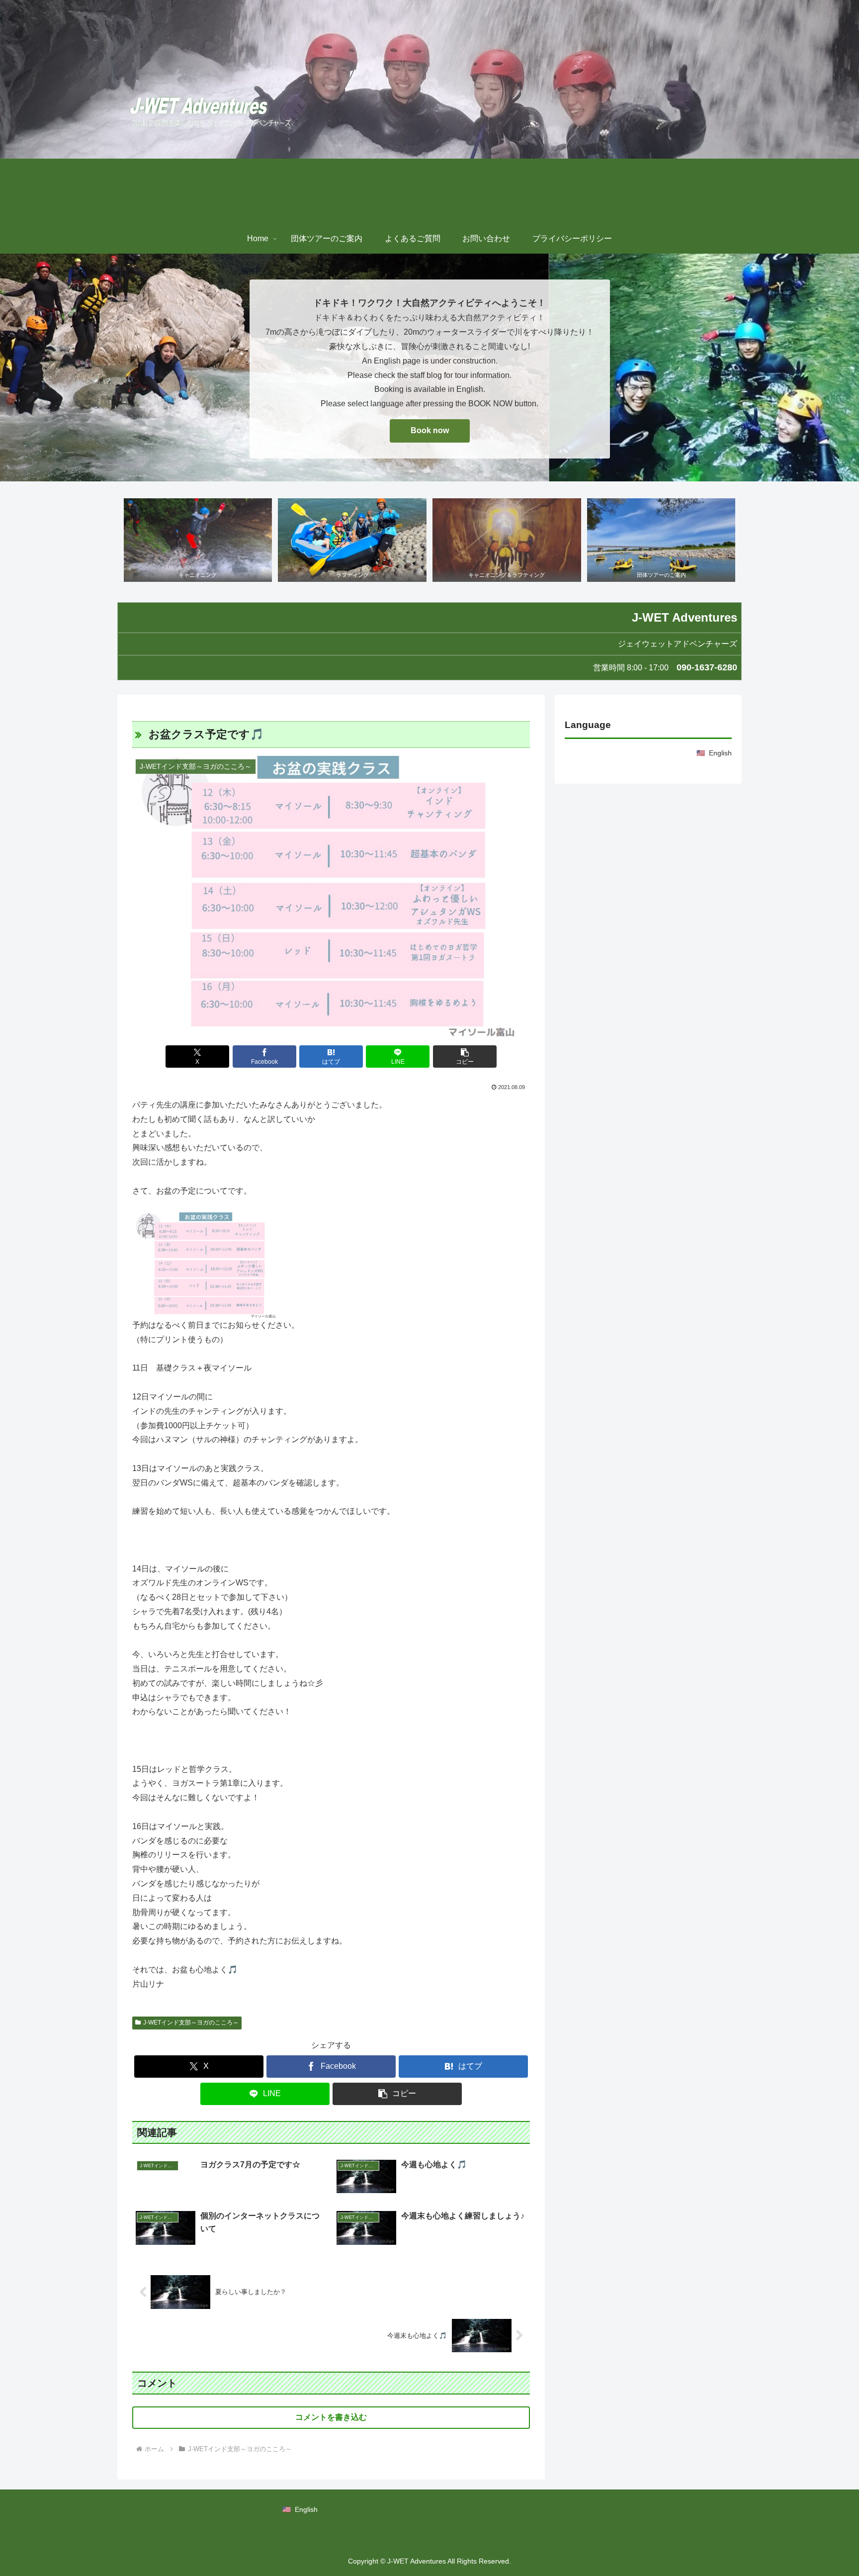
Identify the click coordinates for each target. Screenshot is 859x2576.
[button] (465, 1057)
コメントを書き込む (331, 2417)
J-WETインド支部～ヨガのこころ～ (191, 2023)
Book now (430, 430)
